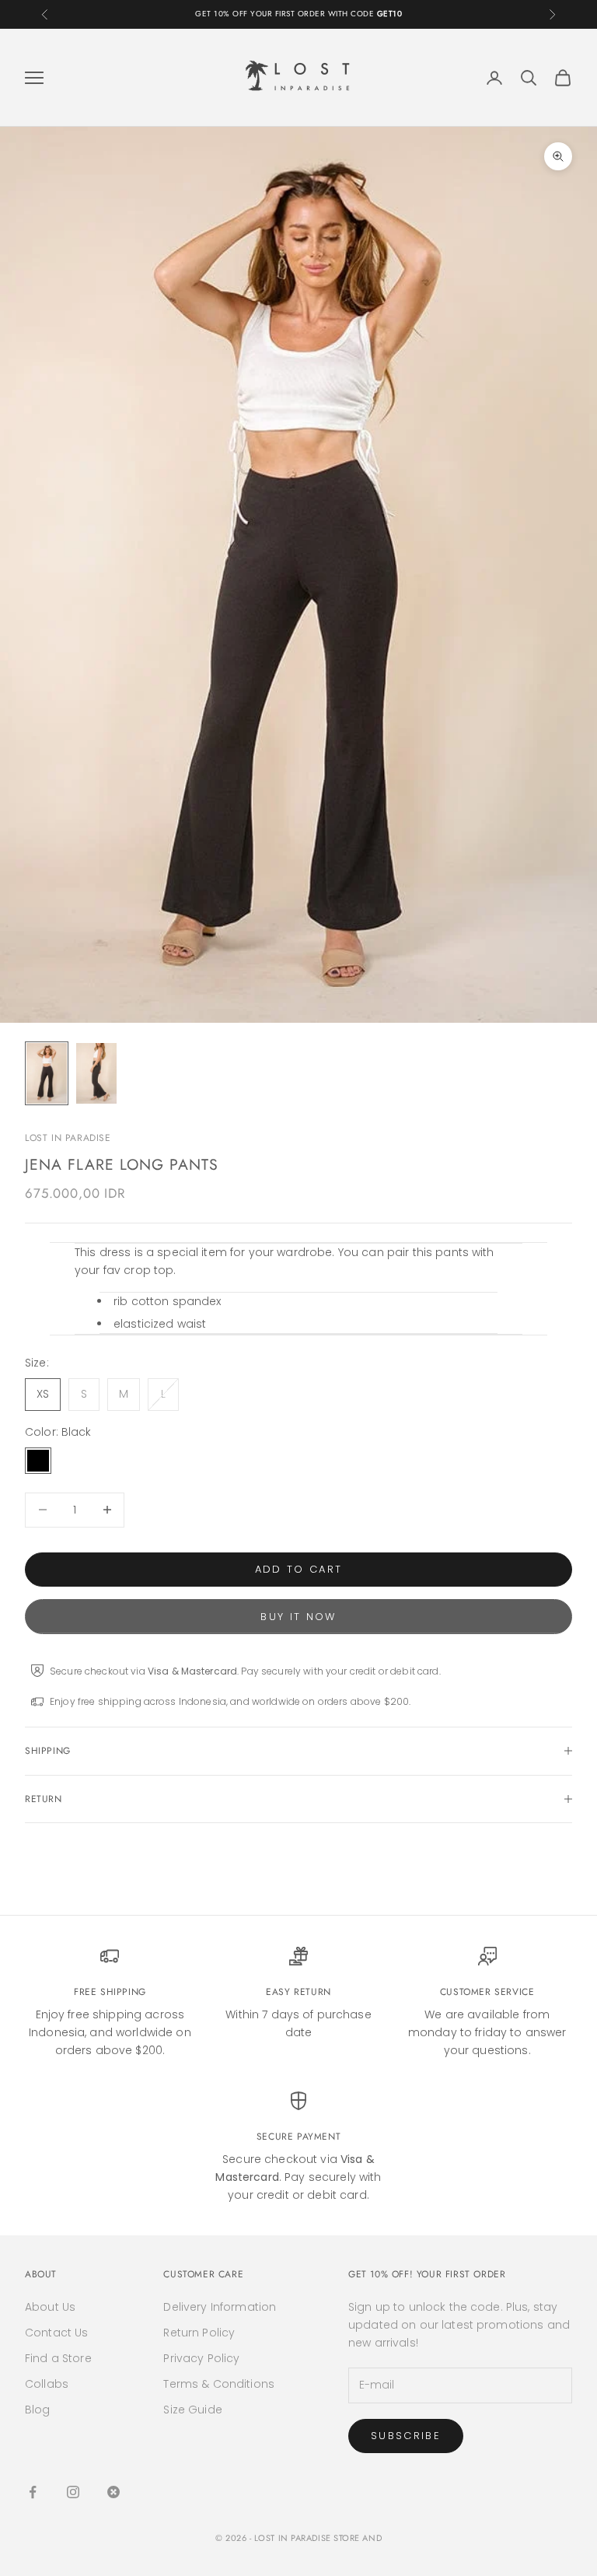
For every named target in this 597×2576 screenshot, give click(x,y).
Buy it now (298, 1617)
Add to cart (299, 1569)
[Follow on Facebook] (33, 2492)
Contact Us (56, 2333)
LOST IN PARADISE (68, 1138)
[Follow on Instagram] (73, 2492)
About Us (50, 2307)
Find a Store (58, 2358)
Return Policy (199, 2333)
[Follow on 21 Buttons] (113, 2492)
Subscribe (406, 2436)
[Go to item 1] (47, 1073)
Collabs (47, 2384)
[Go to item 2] (96, 1073)
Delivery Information (220, 2307)
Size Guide (192, 2410)
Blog (38, 2410)
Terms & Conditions (219, 2384)
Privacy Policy (201, 2358)
